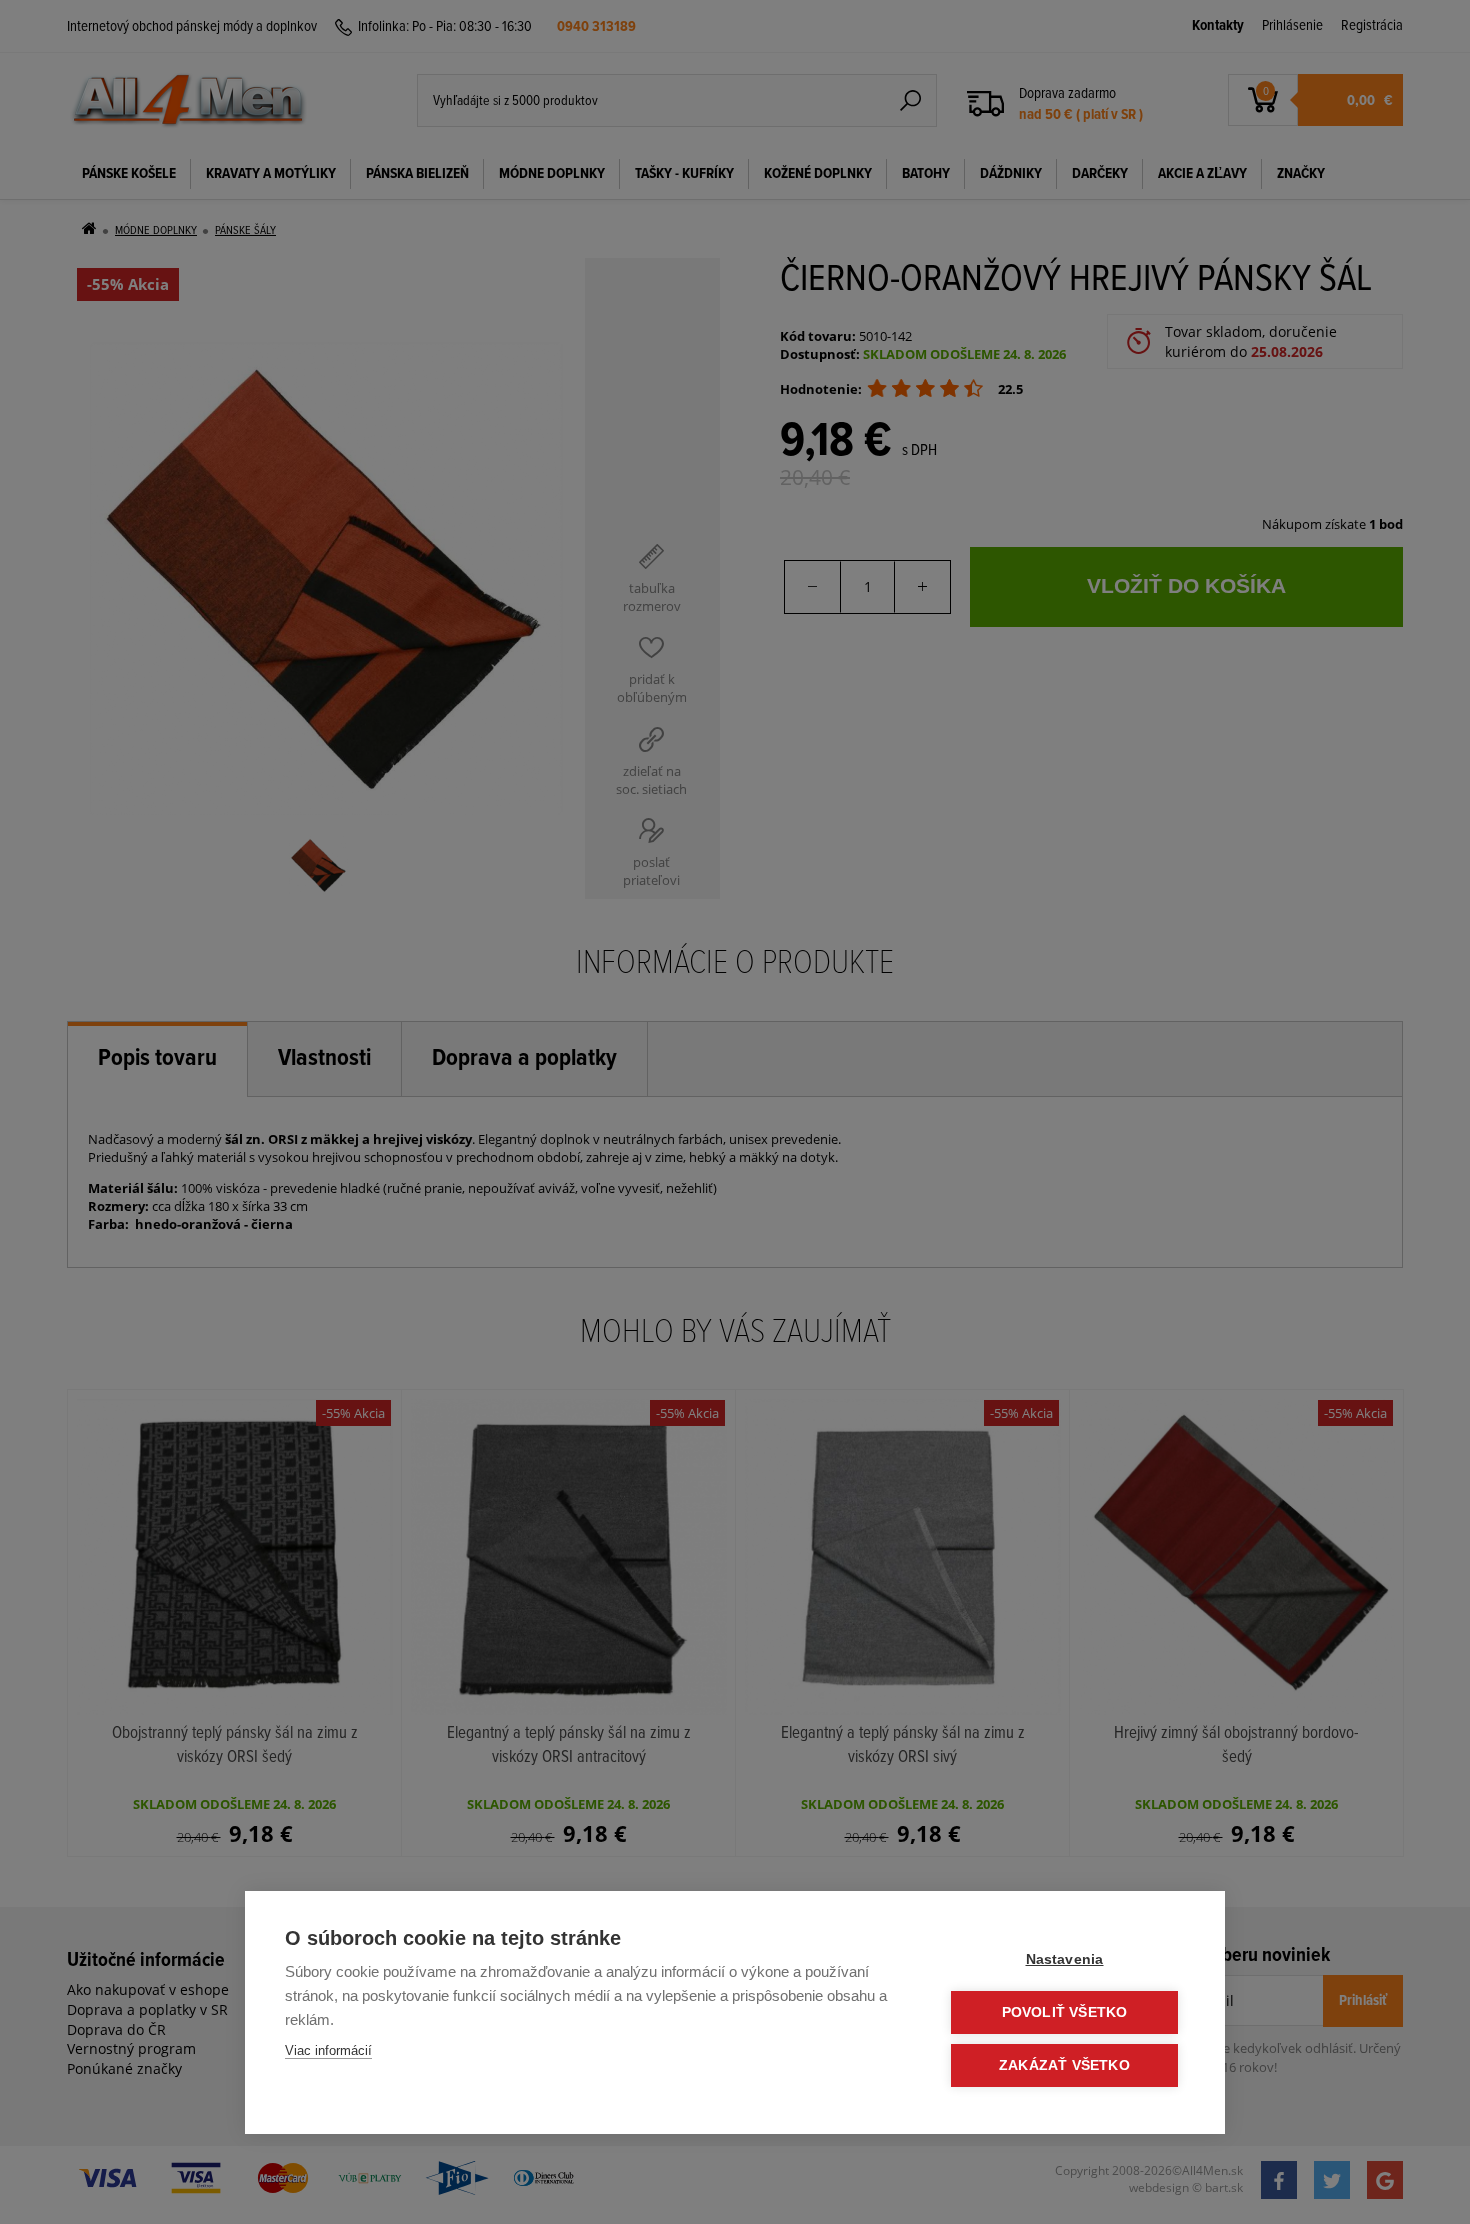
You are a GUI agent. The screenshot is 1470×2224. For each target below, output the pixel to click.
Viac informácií (328, 2050)
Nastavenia (1065, 1959)
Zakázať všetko (1064, 2065)
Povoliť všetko (1065, 2012)
